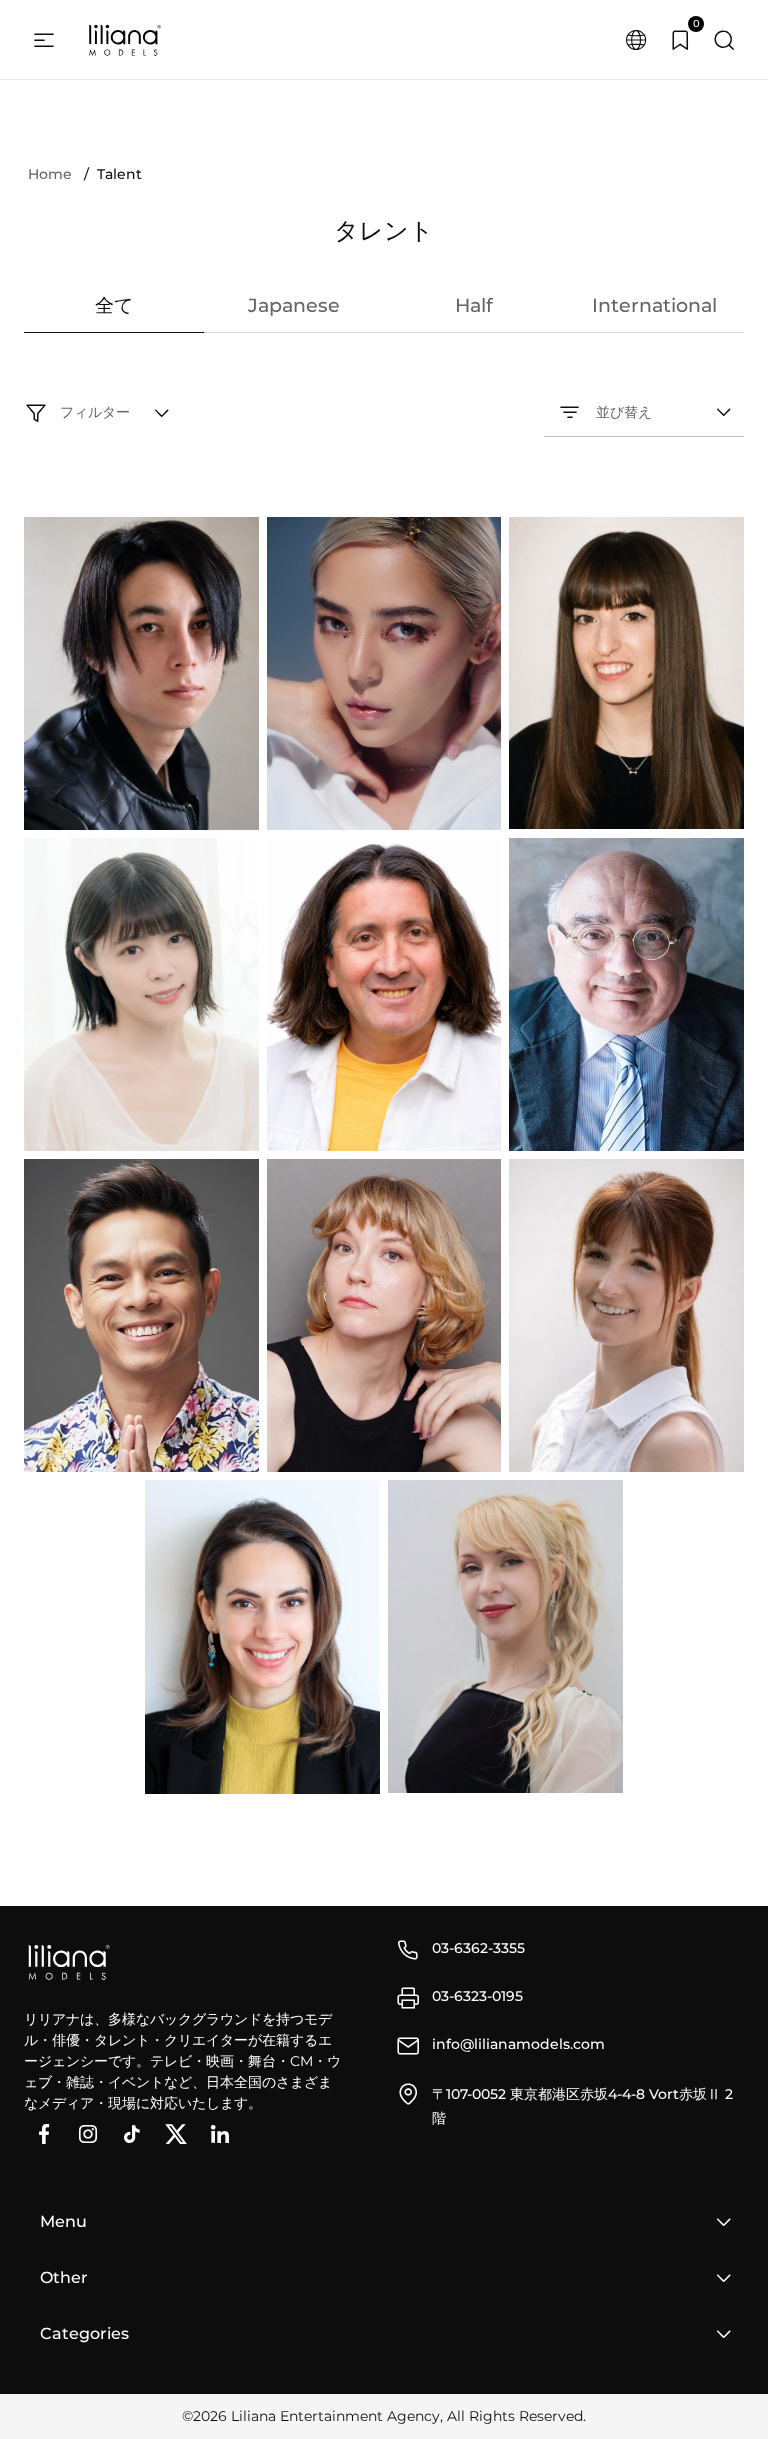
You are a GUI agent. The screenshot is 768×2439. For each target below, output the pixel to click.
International (654, 305)
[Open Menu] (44, 40)
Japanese (294, 305)
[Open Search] (724, 40)
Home (50, 174)
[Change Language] (636, 40)
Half (474, 305)
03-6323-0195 (477, 1996)
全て (114, 305)
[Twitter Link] (176, 2134)
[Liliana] (124, 40)
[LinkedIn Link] (220, 2134)
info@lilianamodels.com (518, 2044)
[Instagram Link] (88, 2134)
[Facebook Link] (44, 2134)
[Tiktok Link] (132, 2134)
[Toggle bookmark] (141, 802)
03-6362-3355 (478, 1948)
